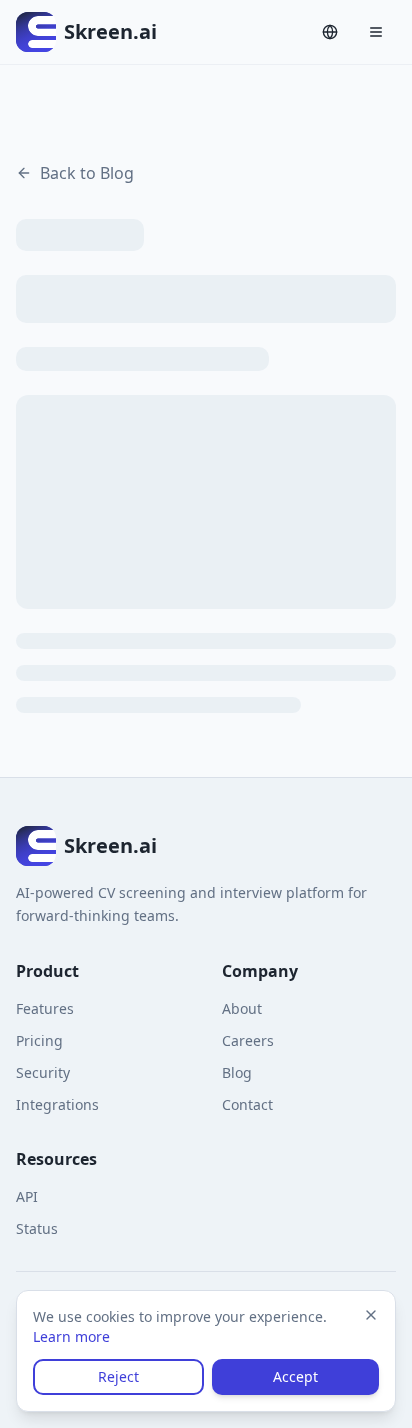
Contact (247, 1104)
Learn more (71, 1336)
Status (37, 1228)
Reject (118, 1376)
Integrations (57, 1104)
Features (45, 1008)
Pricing (39, 1040)
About (242, 1008)
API (27, 1196)
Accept (295, 1376)
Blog (237, 1072)
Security (43, 1072)
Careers (248, 1040)
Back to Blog (87, 173)
